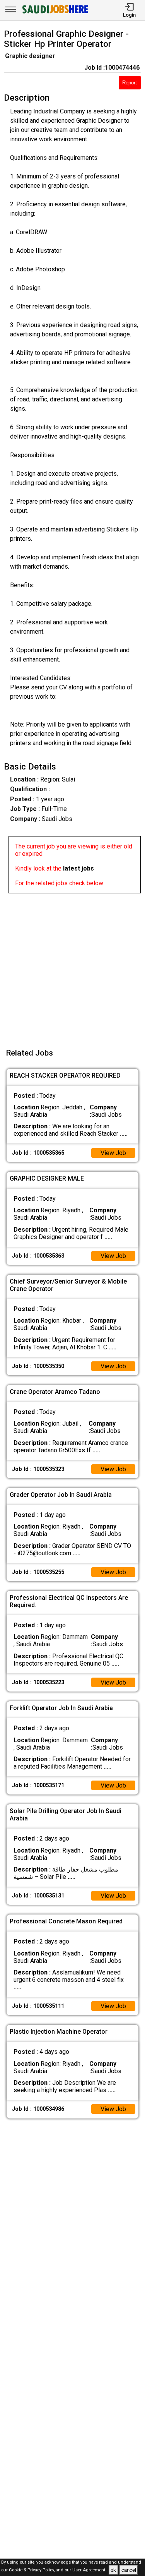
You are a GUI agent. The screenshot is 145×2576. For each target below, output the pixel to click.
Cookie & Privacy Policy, (32, 2570)
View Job (113, 1153)
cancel (129, 2570)
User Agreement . (90, 2570)
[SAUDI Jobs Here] (55, 13)
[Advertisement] (72, 966)
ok (113, 2570)
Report (130, 83)
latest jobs (78, 868)
